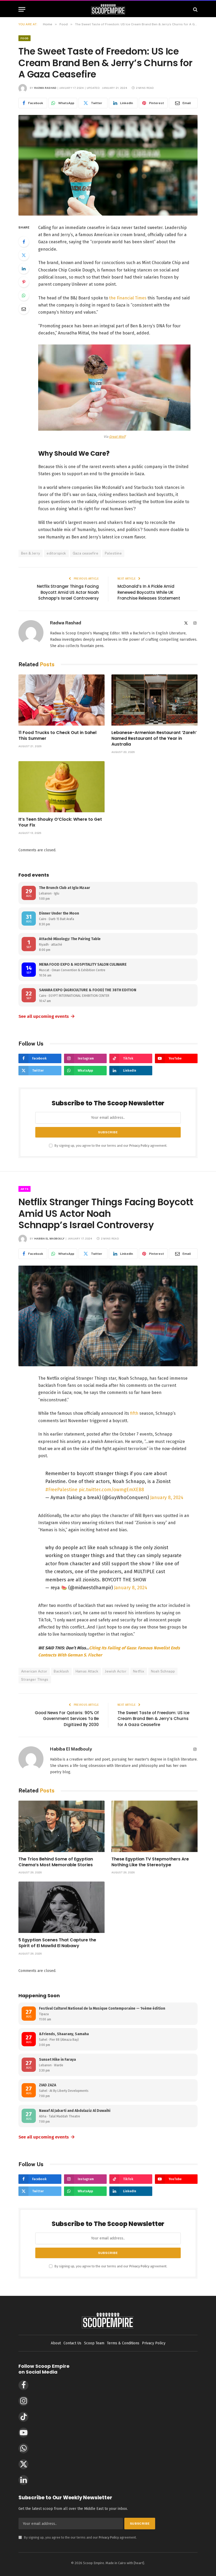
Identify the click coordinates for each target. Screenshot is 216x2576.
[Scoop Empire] (108, 9)
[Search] (195, 9)
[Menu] (22, 9)
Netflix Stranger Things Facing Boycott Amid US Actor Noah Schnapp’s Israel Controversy (68, 592)
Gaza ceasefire (85, 553)
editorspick (56, 553)
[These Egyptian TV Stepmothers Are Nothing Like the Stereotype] (154, 1826)
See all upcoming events (47, 1016)
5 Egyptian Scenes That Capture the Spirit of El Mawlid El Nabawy (57, 1943)
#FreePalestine (61, 1490)
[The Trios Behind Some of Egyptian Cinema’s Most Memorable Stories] (62, 1826)
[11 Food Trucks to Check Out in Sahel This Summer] (62, 700)
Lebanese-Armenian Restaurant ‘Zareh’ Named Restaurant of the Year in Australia (154, 738)
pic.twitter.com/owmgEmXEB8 (111, 1490)
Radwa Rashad (45, 88)
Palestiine (113, 553)
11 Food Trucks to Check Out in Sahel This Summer (57, 736)
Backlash (61, 1671)
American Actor (34, 1671)
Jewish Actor (116, 1671)
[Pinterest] (24, 282)
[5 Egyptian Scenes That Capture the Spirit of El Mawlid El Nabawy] (62, 1907)
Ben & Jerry (31, 553)
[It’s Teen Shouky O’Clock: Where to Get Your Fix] (62, 787)
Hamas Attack (87, 1671)
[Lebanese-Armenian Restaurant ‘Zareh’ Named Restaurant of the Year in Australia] (154, 700)
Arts (24, 1189)
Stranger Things (35, 1680)
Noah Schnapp (163, 1671)
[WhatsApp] (24, 295)
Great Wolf (117, 437)
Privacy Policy (139, 1146)
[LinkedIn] (24, 269)
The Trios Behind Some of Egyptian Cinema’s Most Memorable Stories (56, 1862)
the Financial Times (128, 298)
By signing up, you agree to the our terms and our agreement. (111, 1146)
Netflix (139, 1671)
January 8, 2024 (167, 1498)
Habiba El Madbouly (49, 1238)
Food (24, 38)
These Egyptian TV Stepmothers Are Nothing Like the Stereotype (150, 1862)
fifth (134, 1413)
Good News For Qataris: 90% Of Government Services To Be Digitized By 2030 (67, 1719)
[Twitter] (24, 255)
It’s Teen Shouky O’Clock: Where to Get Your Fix (60, 822)
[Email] (24, 309)
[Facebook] (24, 242)
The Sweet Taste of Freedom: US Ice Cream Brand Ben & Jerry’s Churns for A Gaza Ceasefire (153, 1719)
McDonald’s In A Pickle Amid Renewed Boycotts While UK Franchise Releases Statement (149, 592)
